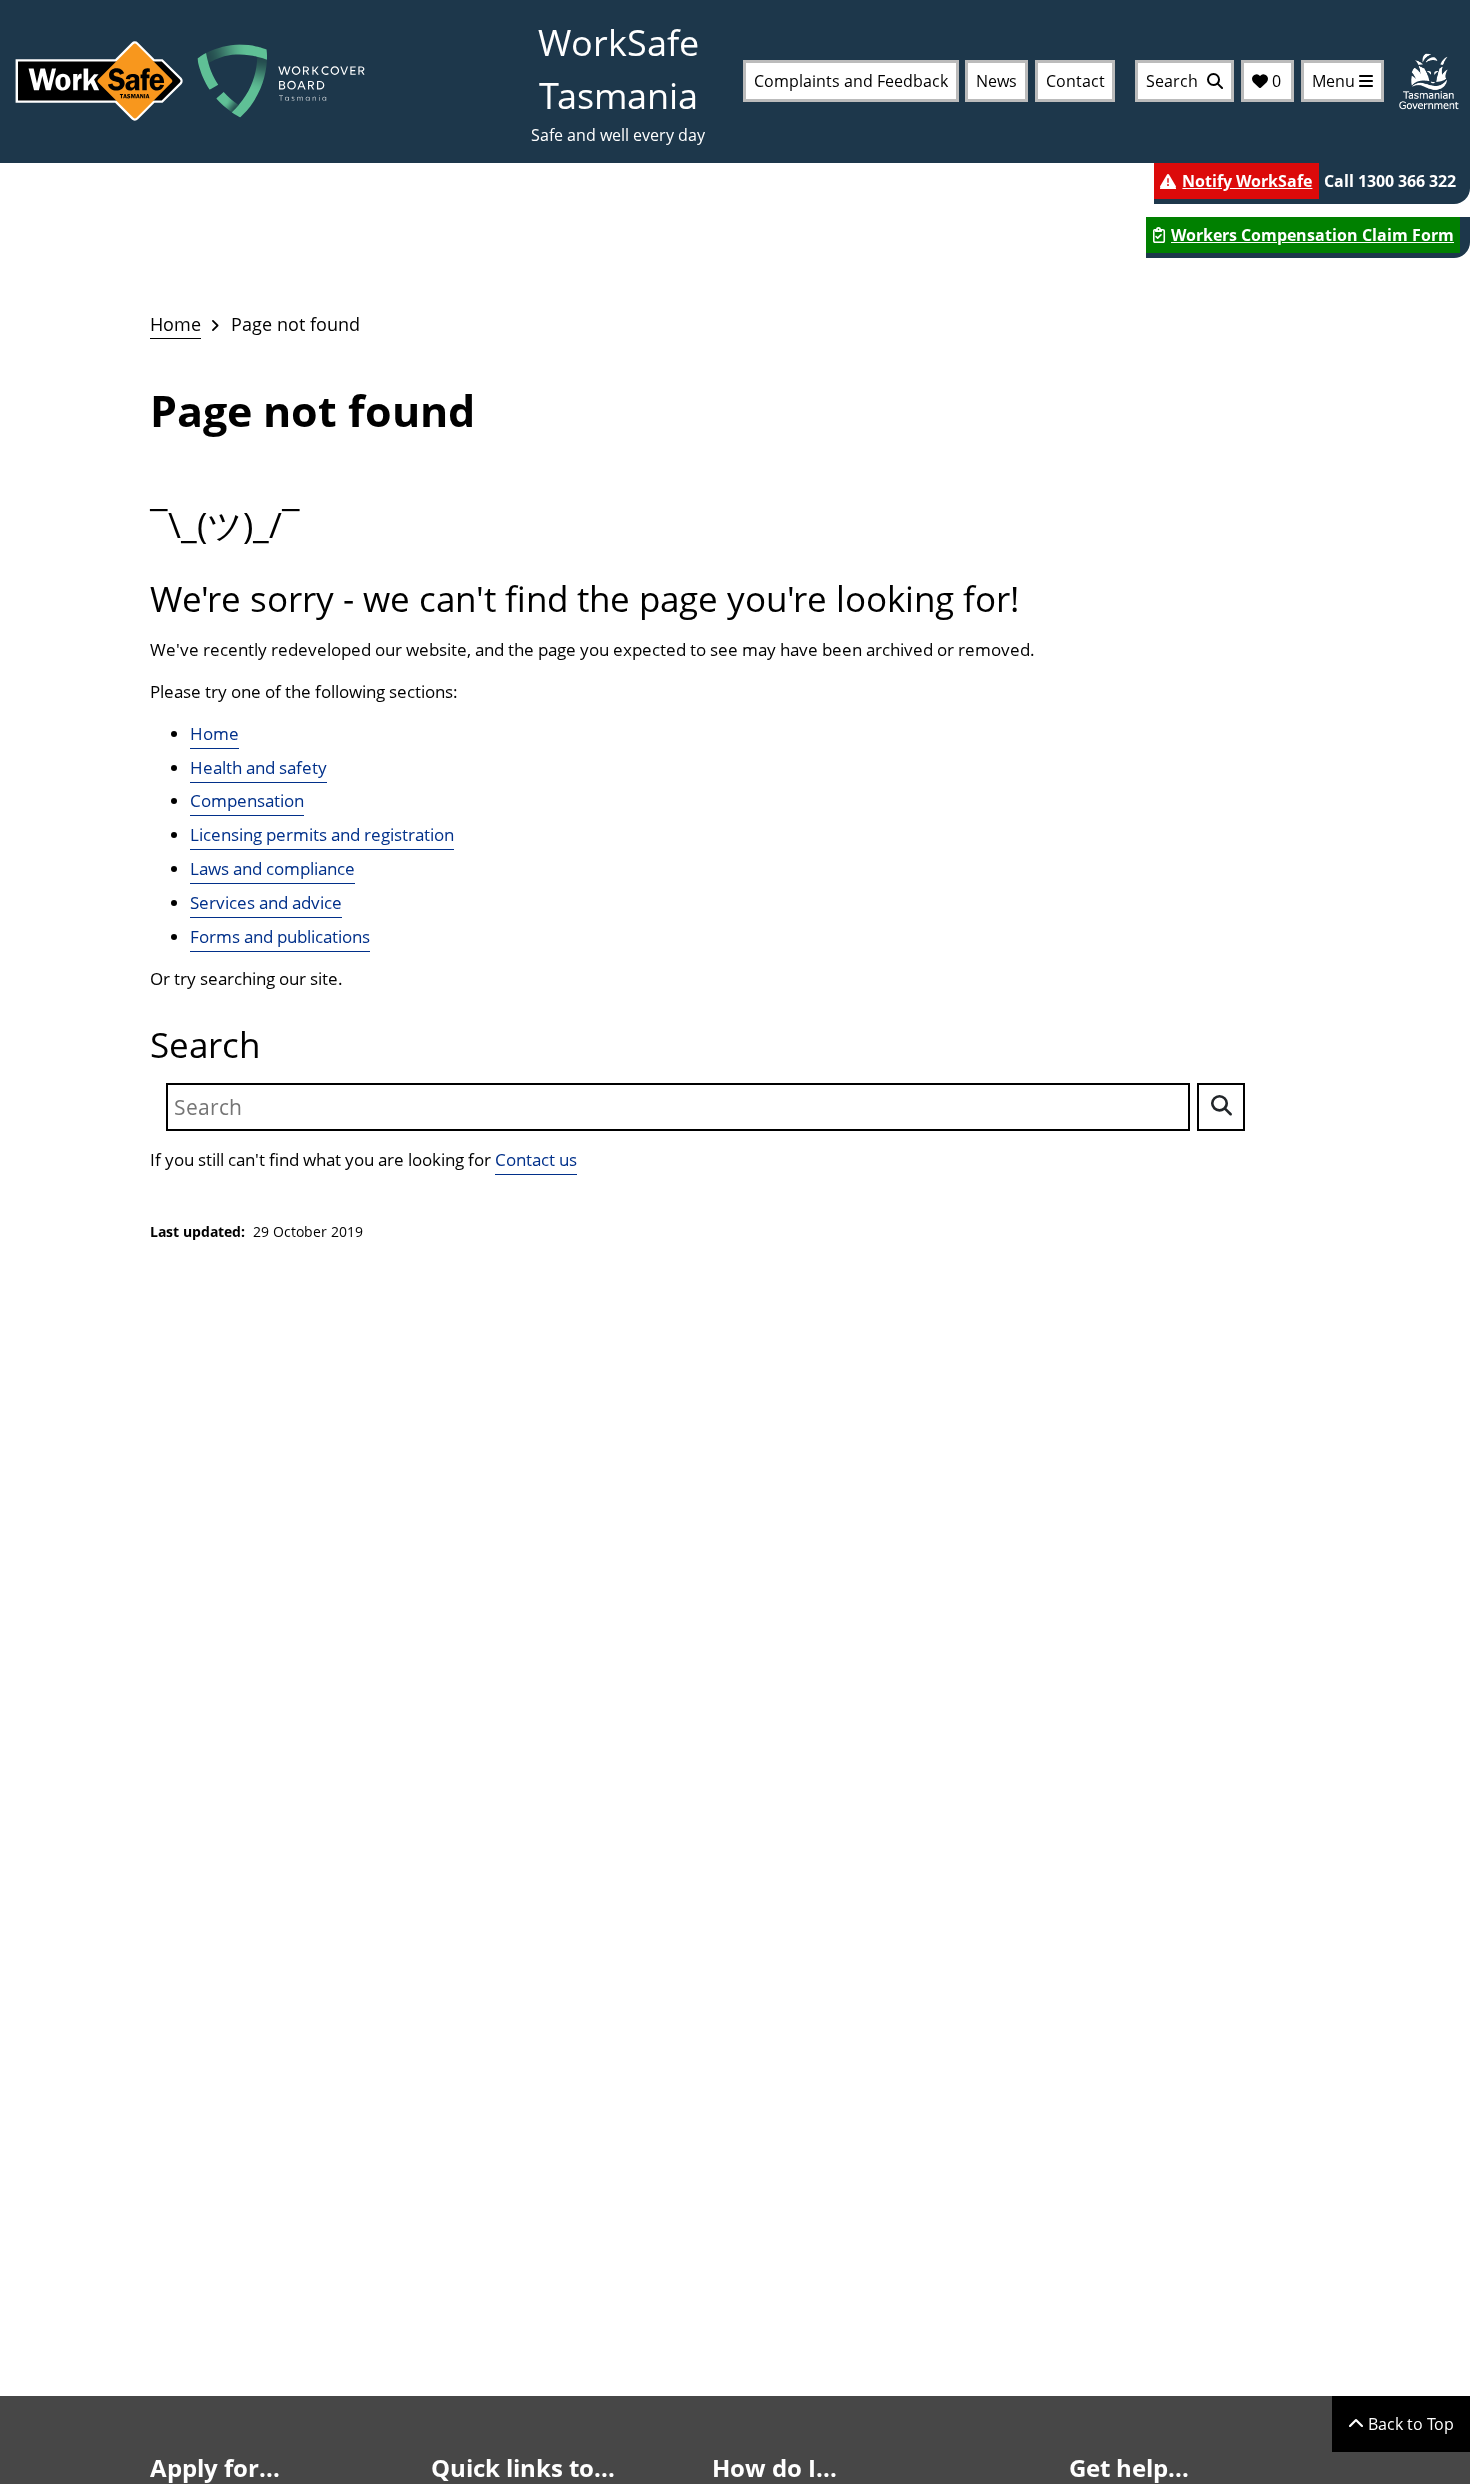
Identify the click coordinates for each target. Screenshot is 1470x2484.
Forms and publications (280, 936)
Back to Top (1409, 2424)
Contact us (536, 1159)
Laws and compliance (272, 868)
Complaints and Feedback (851, 81)
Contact (1075, 81)
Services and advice (266, 902)
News (996, 81)
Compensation (247, 800)
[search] (1221, 1107)
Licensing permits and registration (322, 834)
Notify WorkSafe (1247, 181)
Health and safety (258, 767)
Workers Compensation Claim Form (1312, 235)
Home (175, 324)
